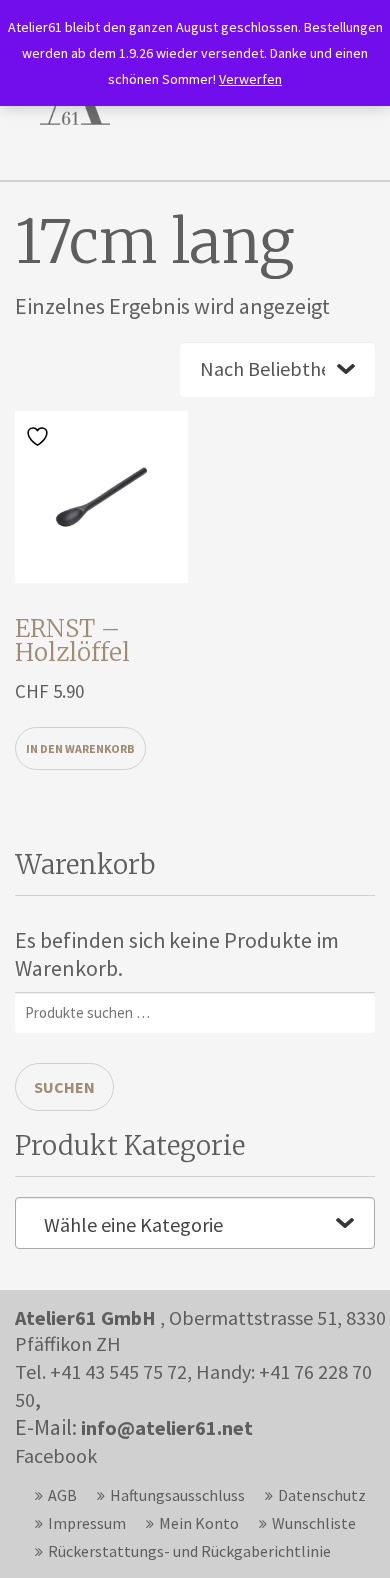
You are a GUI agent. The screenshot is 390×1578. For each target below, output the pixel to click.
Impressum (87, 1523)
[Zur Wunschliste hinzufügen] (40, 435)
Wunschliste (314, 1523)
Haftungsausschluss (177, 1495)
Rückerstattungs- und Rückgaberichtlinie (189, 1551)
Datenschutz (322, 1495)
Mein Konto (199, 1523)
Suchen (64, 1087)
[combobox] (195, 1223)
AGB (62, 1495)
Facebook (56, 1455)
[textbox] (195, 1225)
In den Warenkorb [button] (80, 748)
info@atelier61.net (167, 1427)
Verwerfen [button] (250, 79)
